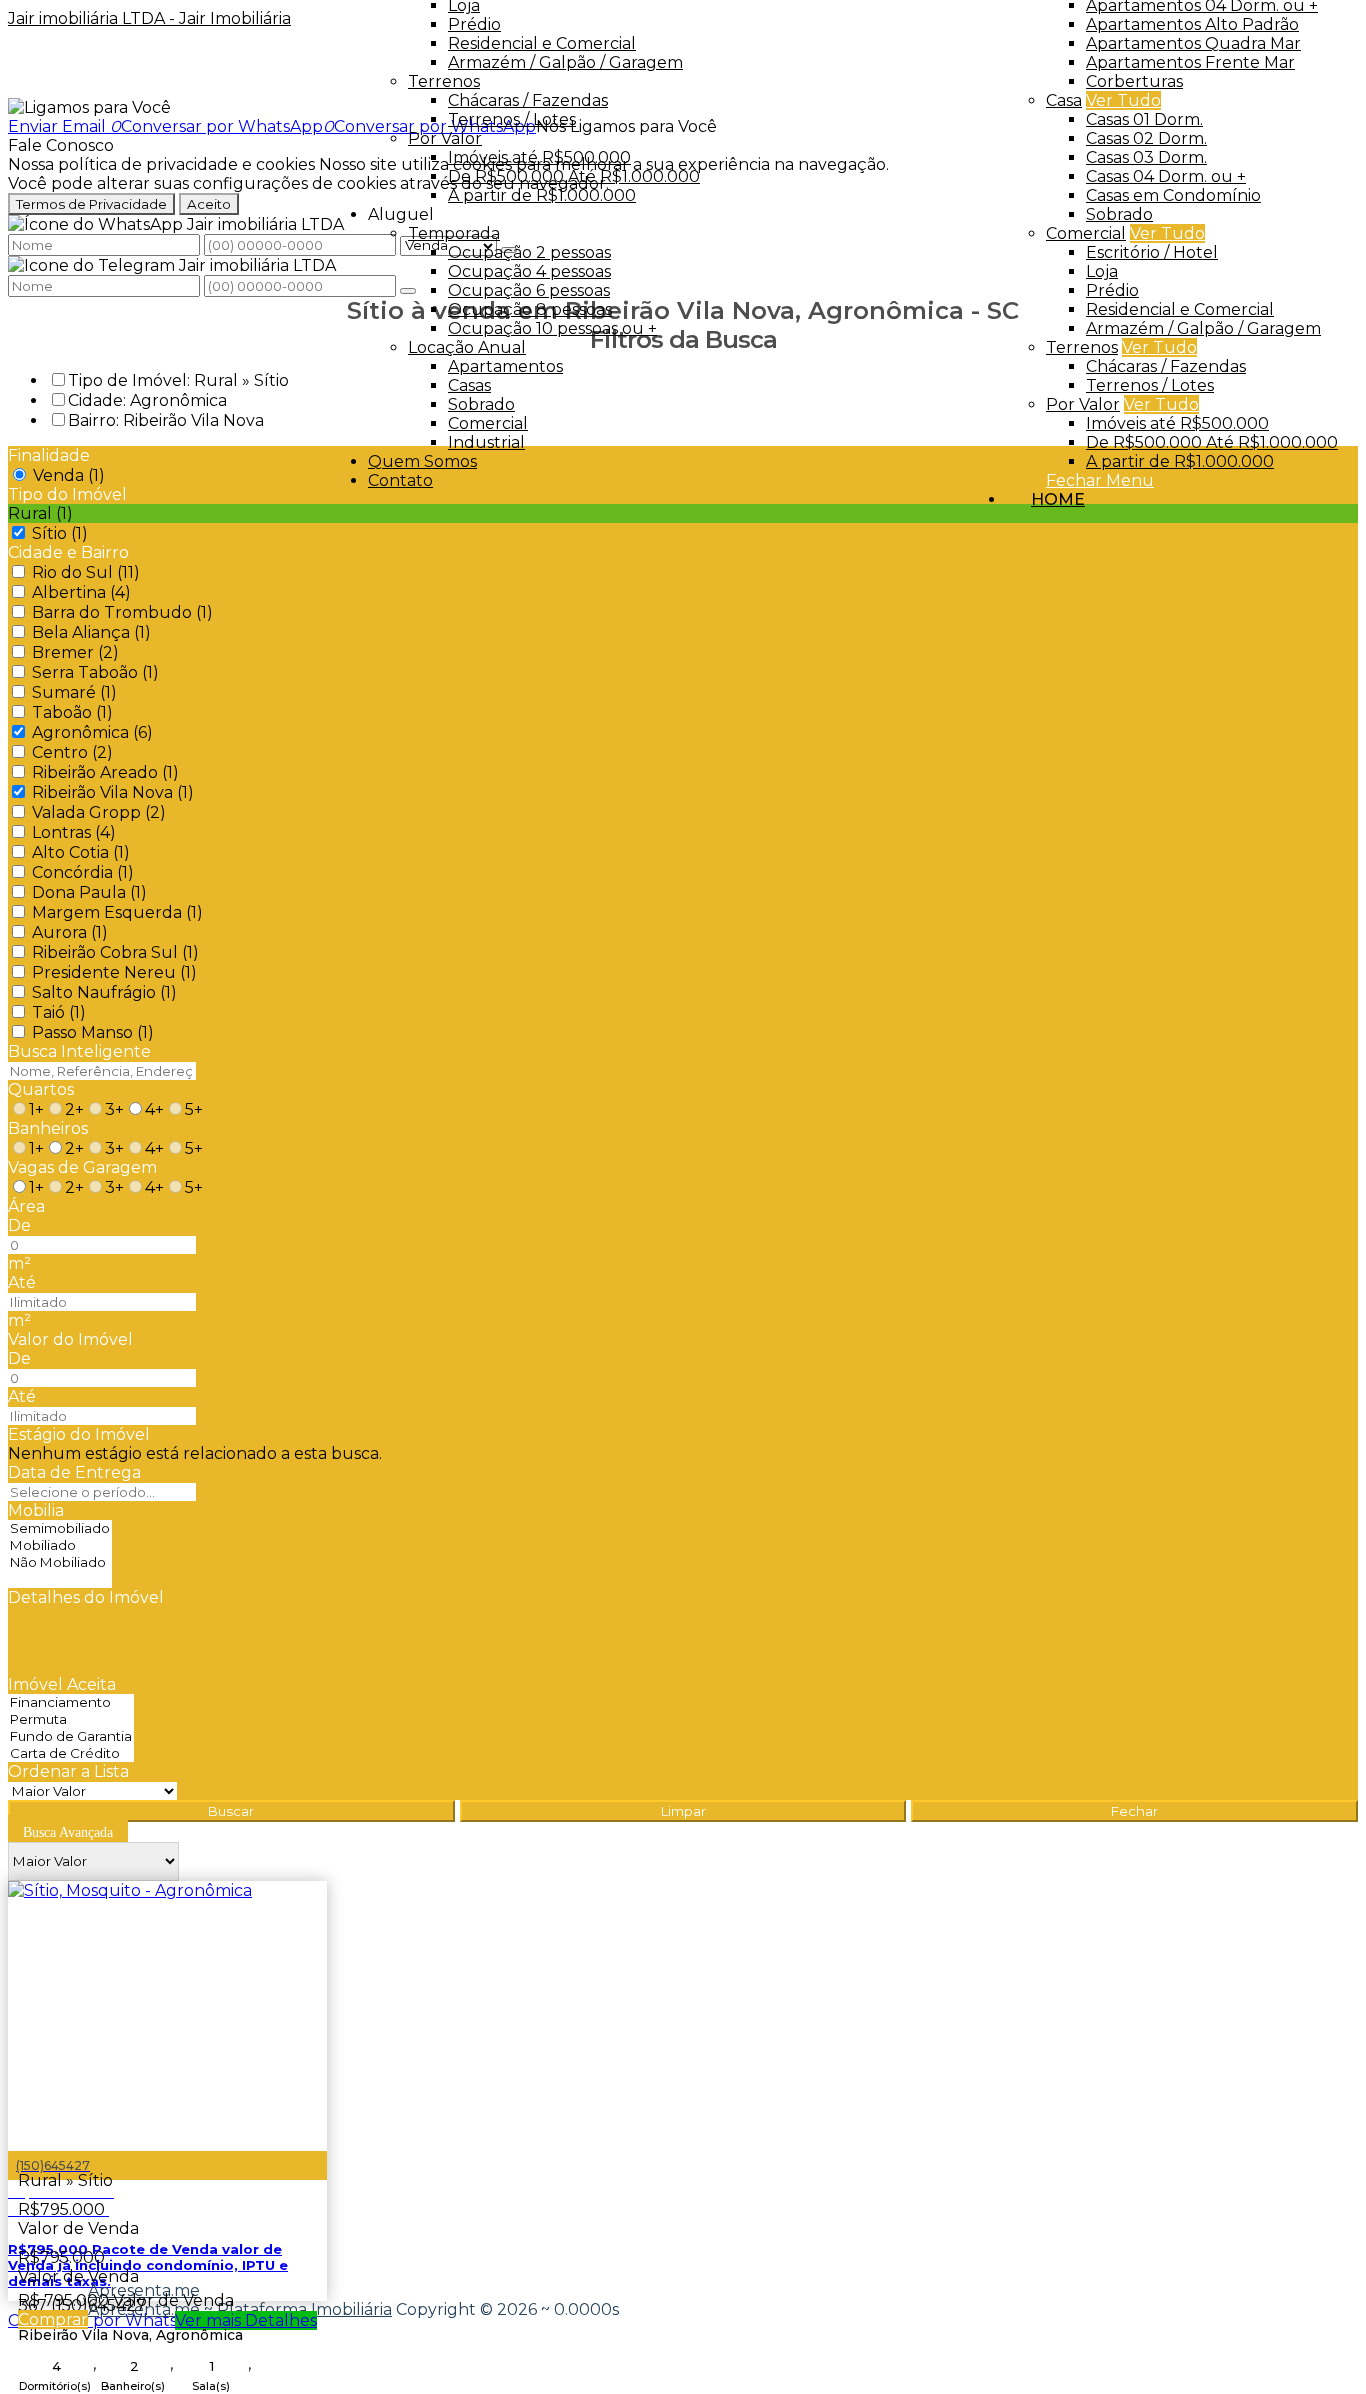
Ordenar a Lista (68, 1771)
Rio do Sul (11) (86, 572)
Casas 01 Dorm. (1144, 119)
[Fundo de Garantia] (71, 1736)
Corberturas (1134, 81)
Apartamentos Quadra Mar (1193, 43)
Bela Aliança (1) (91, 632)
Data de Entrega (74, 1472)
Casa (1064, 100)
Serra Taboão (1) (95, 672)
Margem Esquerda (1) (117, 912)
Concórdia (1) (83, 872)
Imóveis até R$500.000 (1177, 423)
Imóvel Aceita (62, 1684)
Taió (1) (59, 1012)
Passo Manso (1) (93, 1032)
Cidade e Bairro (68, 552)
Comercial (1086, 233)
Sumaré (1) (74, 692)
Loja (1102, 271)
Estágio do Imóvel (79, 1434)
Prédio (1112, 290)
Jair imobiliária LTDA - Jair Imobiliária (149, 18)
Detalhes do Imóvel (86, 1597)
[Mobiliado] (60, 1545)
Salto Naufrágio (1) (104, 992)
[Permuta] (71, 1719)
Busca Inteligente (79, 1051)
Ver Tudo (1123, 100)
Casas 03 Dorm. (1146, 157)
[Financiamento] (71, 1702)
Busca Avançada (68, 1832)
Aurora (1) (70, 932)
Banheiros (48, 1128)
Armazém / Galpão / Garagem (1203, 328)
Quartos (41, 1089)
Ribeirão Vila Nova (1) (113, 792)
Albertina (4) (81, 592)
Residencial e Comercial (1180, 309)
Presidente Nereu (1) (114, 972)
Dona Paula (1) (89, 892)
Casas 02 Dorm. (1146, 138)
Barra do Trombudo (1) (122, 612)
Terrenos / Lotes (1150, 385)
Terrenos (1082, 347)
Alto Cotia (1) (81, 852)
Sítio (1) (60, 533)
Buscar (231, 1811)
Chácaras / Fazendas (1166, 366)
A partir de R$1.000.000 (1180, 461)
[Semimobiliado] (60, 1528)
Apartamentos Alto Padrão (1192, 24)
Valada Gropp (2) (99, 812)
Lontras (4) (74, 832)
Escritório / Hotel (1152, 252)
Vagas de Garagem (82, 1167)
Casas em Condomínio (1173, 195)
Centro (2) (72, 752)
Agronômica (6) (92, 732)
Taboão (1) (72, 712)
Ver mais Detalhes (246, 2320)
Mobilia (36, 1510)
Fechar (1134, 1811)
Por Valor (1083, 404)
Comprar (53, 2319)
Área (26, 1206)
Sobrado (1119, 214)
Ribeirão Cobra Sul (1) (115, 952)
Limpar (683, 1811)
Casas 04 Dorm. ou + (1166, 176)
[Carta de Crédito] (71, 1753)
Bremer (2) (75, 652)
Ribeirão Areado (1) (105, 772)
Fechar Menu (1100, 480)
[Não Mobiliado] (60, 1562)
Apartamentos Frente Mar (1190, 62)
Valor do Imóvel (70, 1339)
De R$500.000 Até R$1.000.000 (1212, 442)
